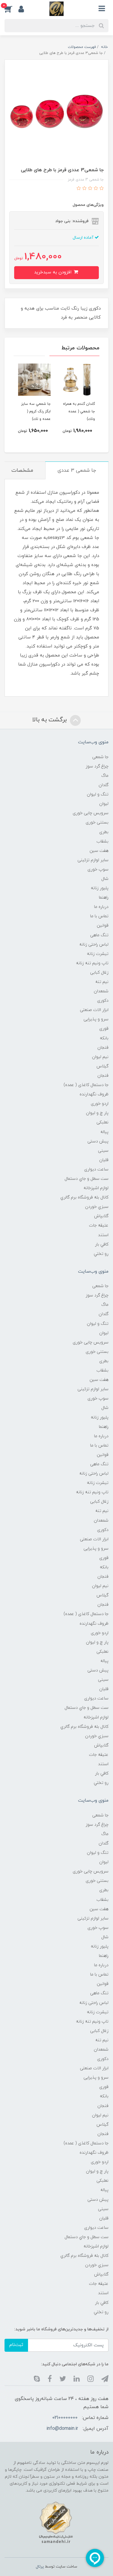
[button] (11, 9)
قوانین (103, 926)
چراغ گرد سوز (97, 766)
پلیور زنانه (100, 888)
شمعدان (101, 991)
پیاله (104, 1132)
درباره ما (101, 907)
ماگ (105, 776)
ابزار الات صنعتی (94, 1010)
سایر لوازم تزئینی (93, 860)
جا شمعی (100, 757)
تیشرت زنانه (98, 954)
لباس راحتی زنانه (94, 945)
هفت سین (99, 851)
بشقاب (102, 841)
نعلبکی (102, 1122)
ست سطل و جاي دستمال (86, 1179)
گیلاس (102, 1066)
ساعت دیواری (96, 1169)
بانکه (104, 1038)
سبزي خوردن (97, 1207)
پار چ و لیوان (97, 1113)
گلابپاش (101, 1216)
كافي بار (102, 1244)
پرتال (40, 2567)
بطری (104, 832)
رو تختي (101, 1254)
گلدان (104, 785)
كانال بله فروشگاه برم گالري (84, 1197)
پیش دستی (98, 1141)
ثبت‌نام (16, 2345)
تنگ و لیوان (98, 794)
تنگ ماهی (99, 935)
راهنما (104, 898)
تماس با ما (99, 916)
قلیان (104, 1160)
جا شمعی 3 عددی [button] (77, 471)
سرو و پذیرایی (96, 1019)
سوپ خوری (98, 869)
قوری (104, 1029)
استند (103, 1235)
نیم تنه (102, 982)
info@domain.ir (62, 2429)
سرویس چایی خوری (91, 813)
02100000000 (65, 2418)
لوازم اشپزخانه (96, 1188)
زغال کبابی (99, 973)
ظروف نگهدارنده (94, 1094)
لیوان (104, 804)
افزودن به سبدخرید (53, 272)
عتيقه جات (99, 1225)
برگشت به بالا (50, 720)
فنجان (103, 1048)
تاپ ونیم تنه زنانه (92, 963)
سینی (103, 1151)
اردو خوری (100, 1104)
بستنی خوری (97, 822)
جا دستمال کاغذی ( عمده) (86, 1085)
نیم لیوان (100, 1057)
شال (105, 879)
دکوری (103, 1001)
